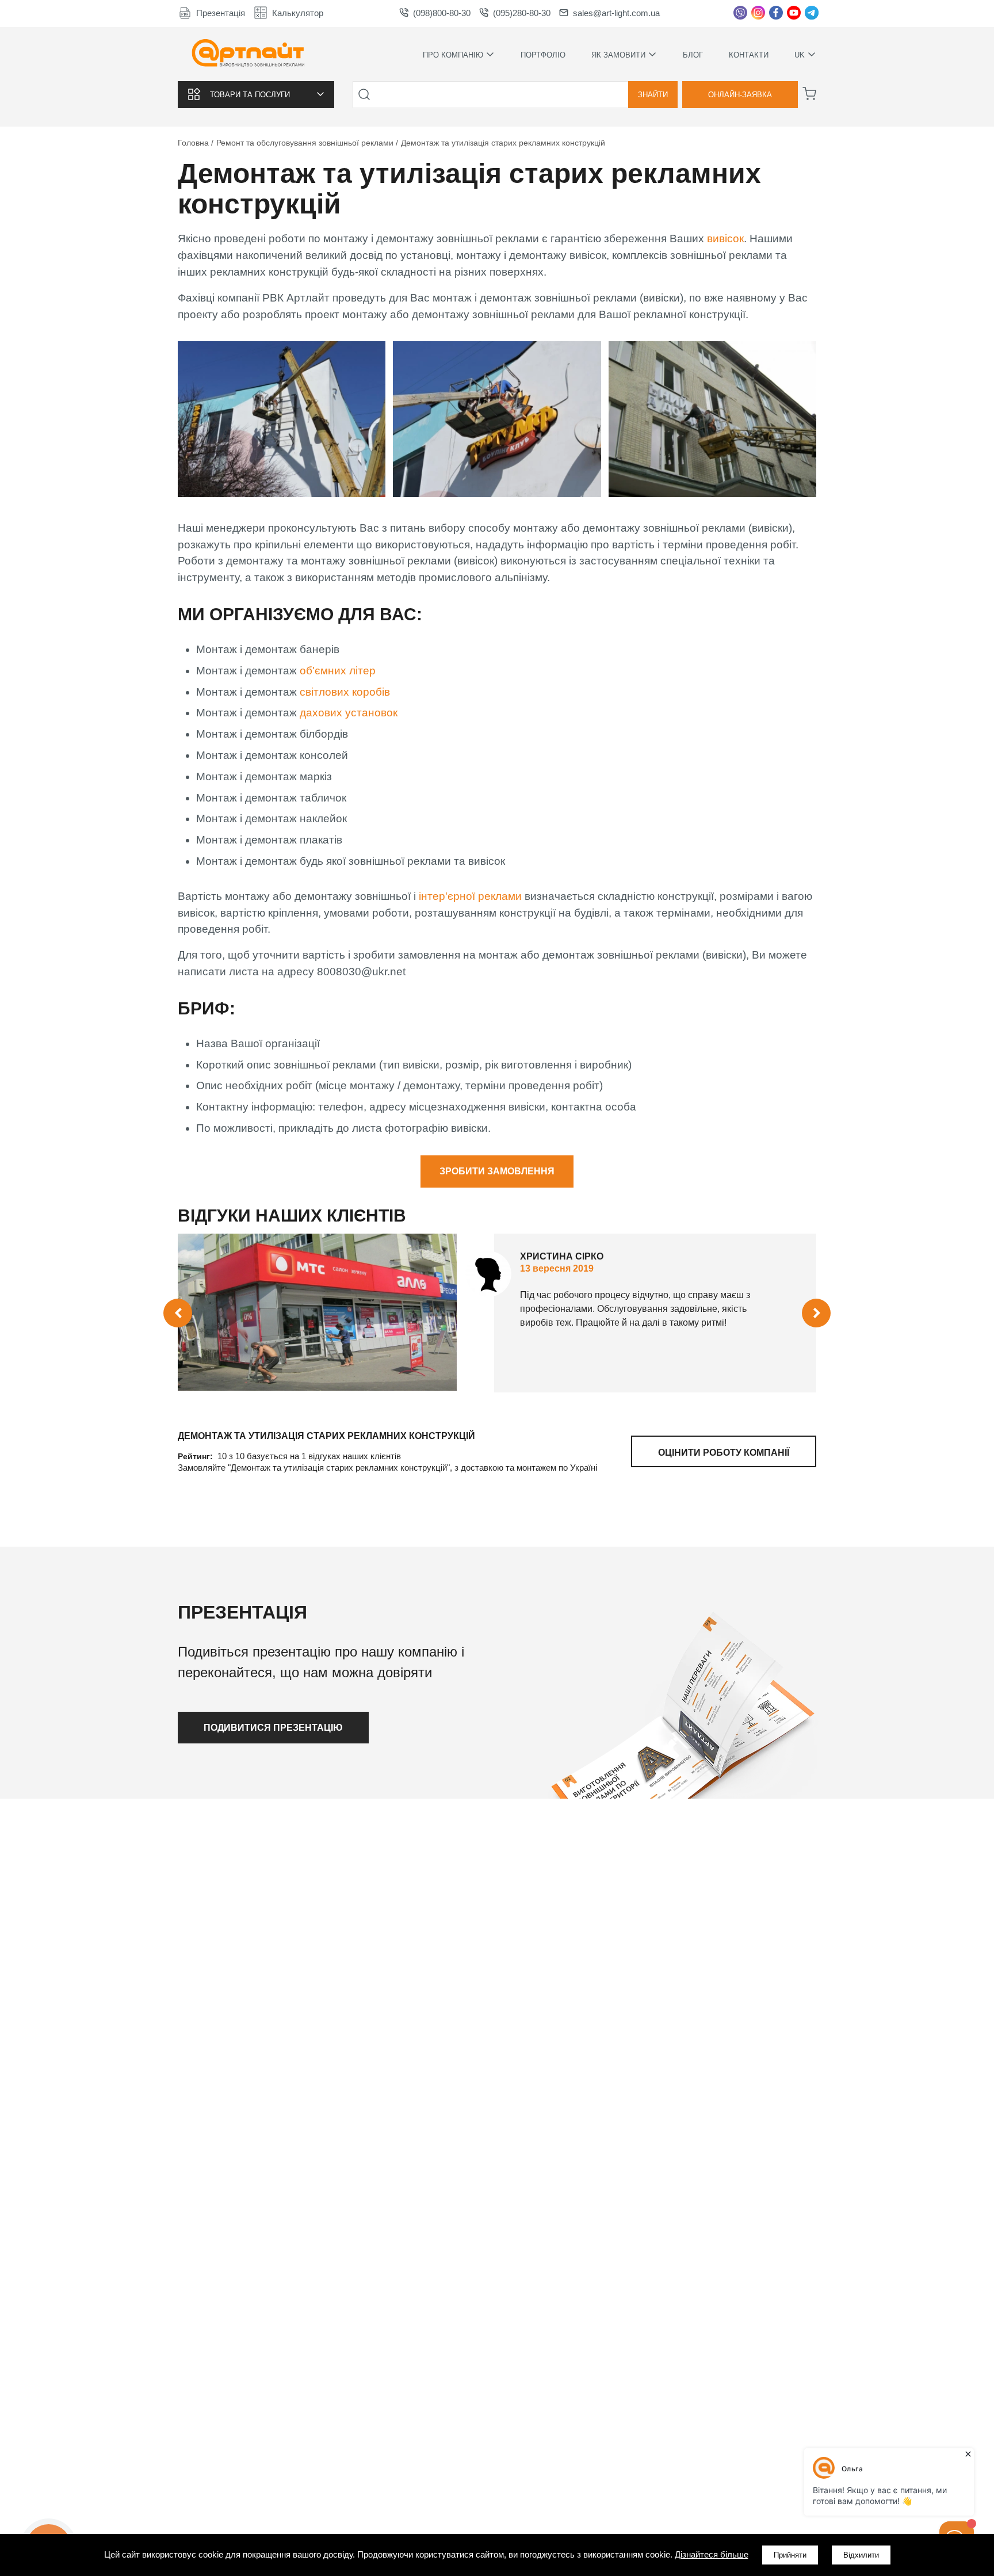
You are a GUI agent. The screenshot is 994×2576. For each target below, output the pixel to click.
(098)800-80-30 (442, 13)
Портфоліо (543, 55)
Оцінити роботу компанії (724, 1453)
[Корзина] (809, 94)
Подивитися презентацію (273, 1728)
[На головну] (248, 54)
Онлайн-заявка (740, 95)
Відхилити (861, 2555)
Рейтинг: (196, 1456)
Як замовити (618, 54)
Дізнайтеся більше (712, 2554)
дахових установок (349, 713)
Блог (693, 55)
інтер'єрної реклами (470, 896)
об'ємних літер (338, 671)
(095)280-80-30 (522, 13)
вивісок (725, 238)
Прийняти (790, 2555)
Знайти (653, 95)
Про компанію (453, 54)
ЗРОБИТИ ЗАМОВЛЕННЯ (497, 1171)
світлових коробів (346, 692)
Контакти (749, 55)
